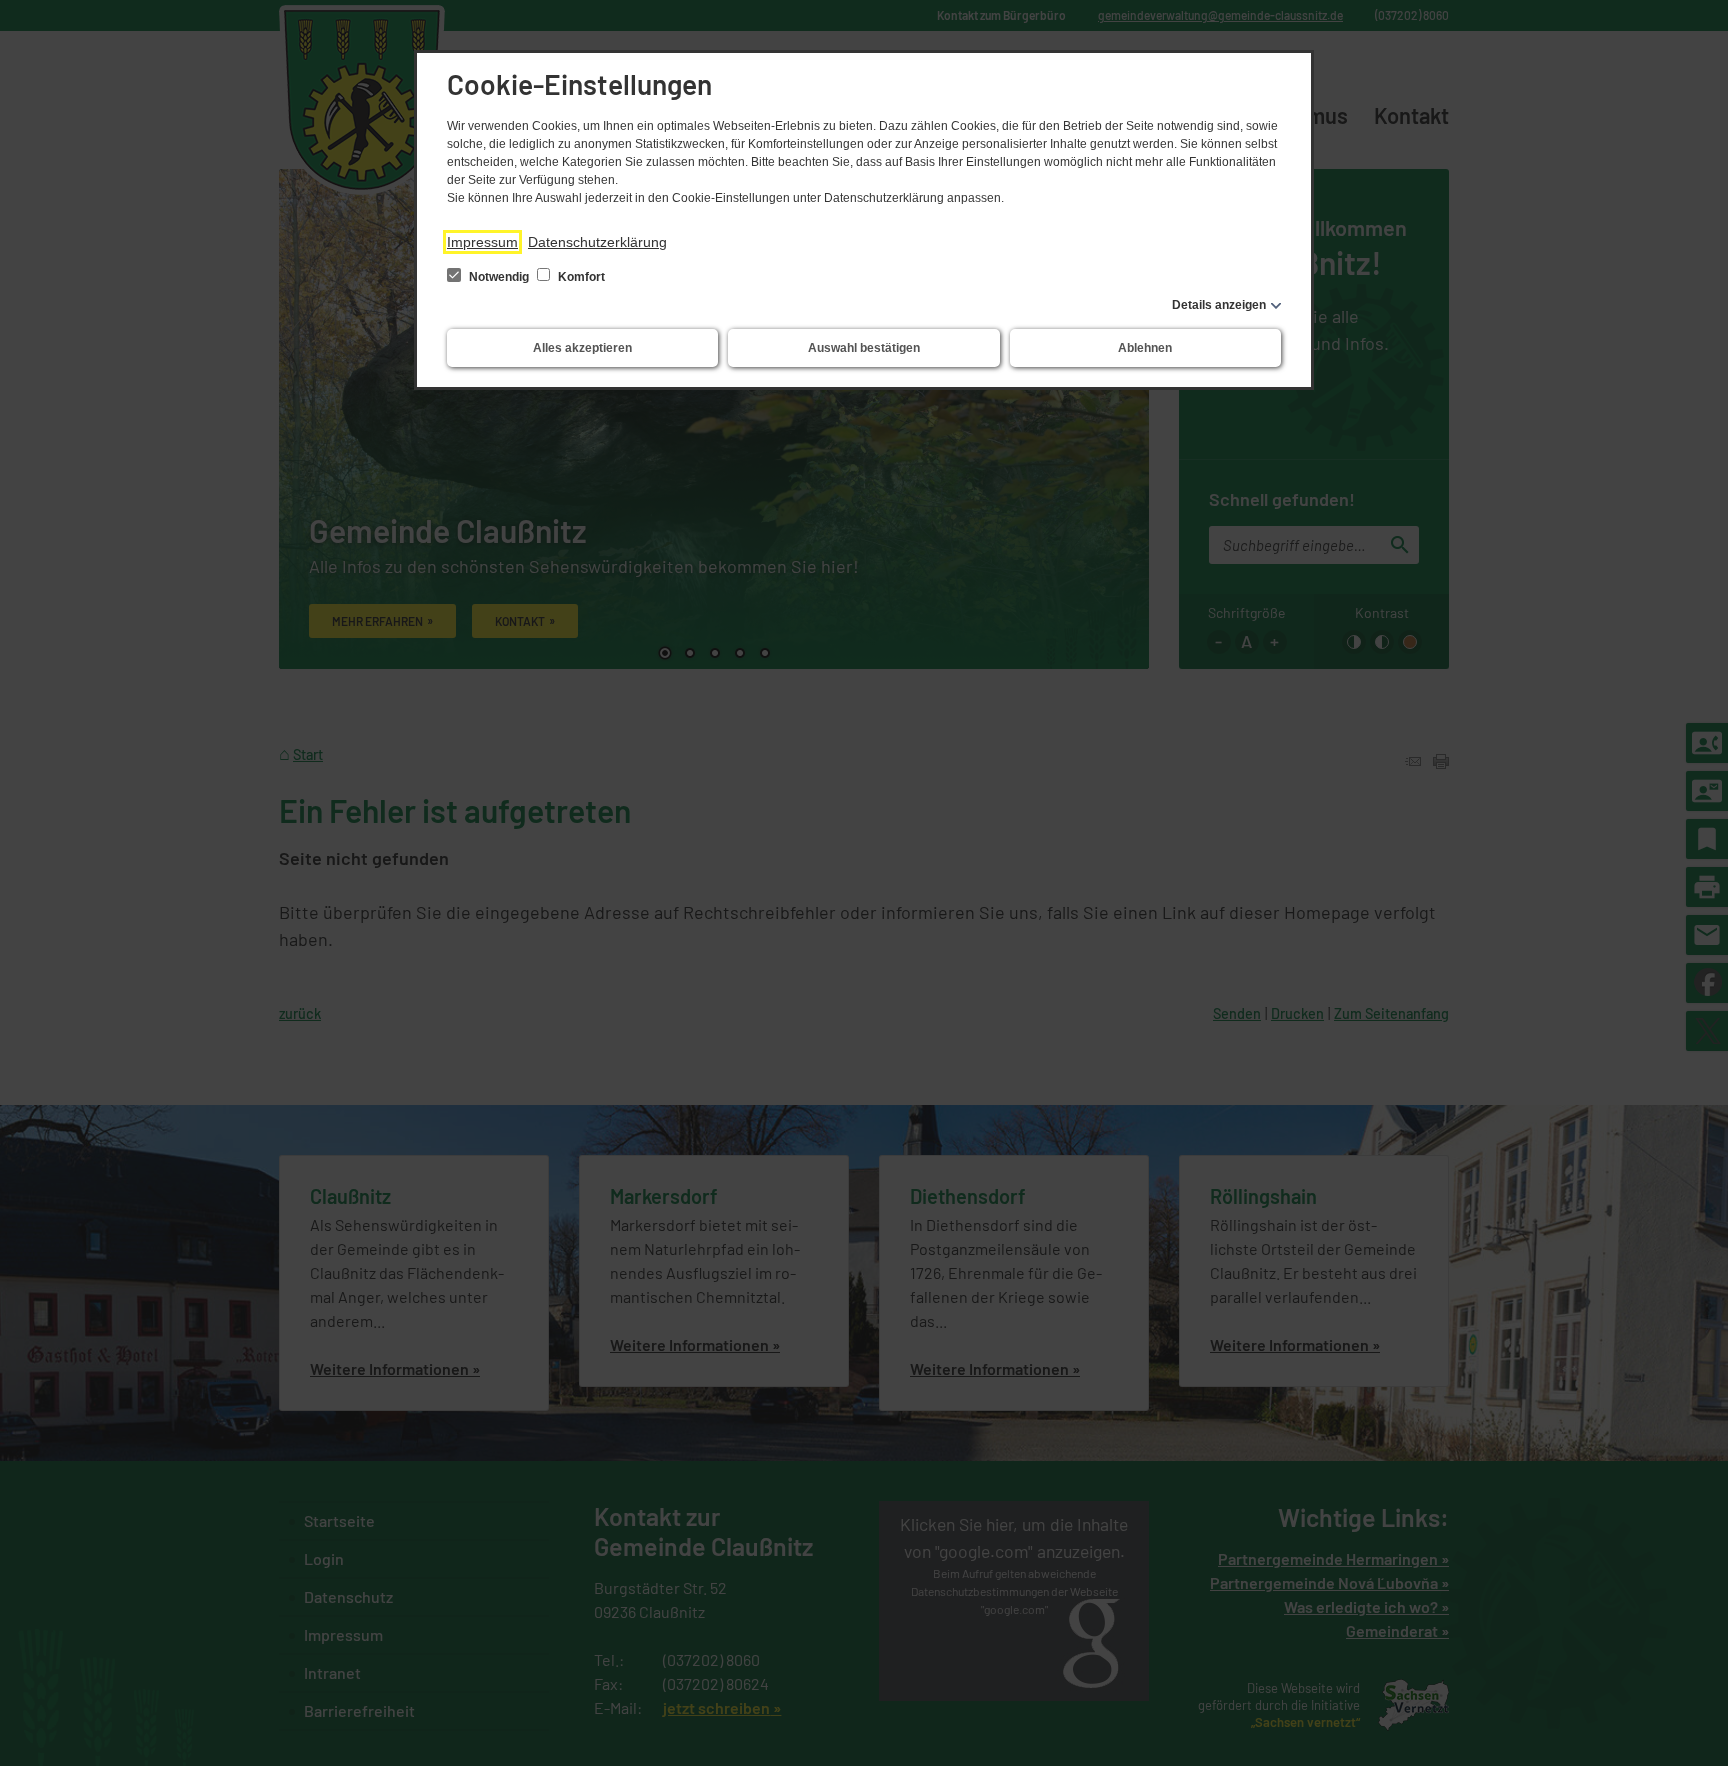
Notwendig (499, 277)
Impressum (482, 242)
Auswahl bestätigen (864, 348)
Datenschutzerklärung (597, 242)
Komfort (580, 277)
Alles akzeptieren (582, 348)
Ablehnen (1145, 348)
